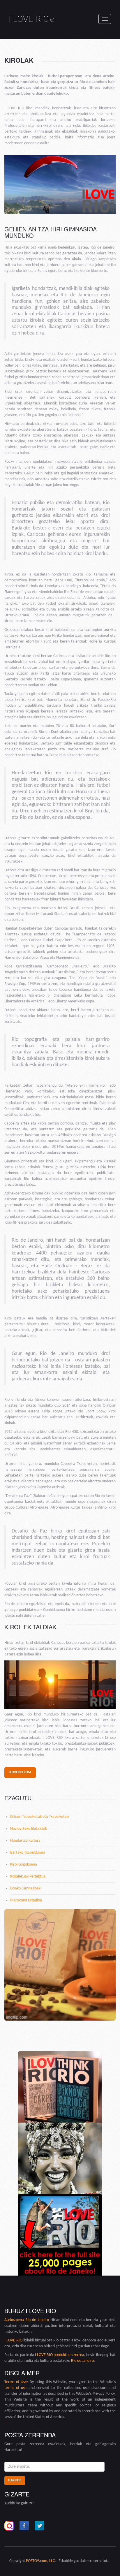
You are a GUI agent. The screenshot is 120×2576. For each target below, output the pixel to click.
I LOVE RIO (32, 19)
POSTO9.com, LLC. (41, 2561)
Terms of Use (16, 2382)
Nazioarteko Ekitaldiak (29, 1829)
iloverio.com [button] (20, 1772)
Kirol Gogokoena (24, 1865)
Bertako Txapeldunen (28, 1853)
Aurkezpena (15, 2320)
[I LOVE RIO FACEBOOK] (24, 2526)
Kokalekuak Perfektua (28, 1876)
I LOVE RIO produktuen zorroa (60, 2355)
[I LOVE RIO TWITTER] (40, 2526)
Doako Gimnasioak (25, 1888)
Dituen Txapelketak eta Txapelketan (39, 1817)
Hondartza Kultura (25, 1841)
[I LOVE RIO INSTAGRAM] (9, 2526)
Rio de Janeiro (37, 2320)
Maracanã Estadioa (26, 1900)
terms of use (15, 2388)
